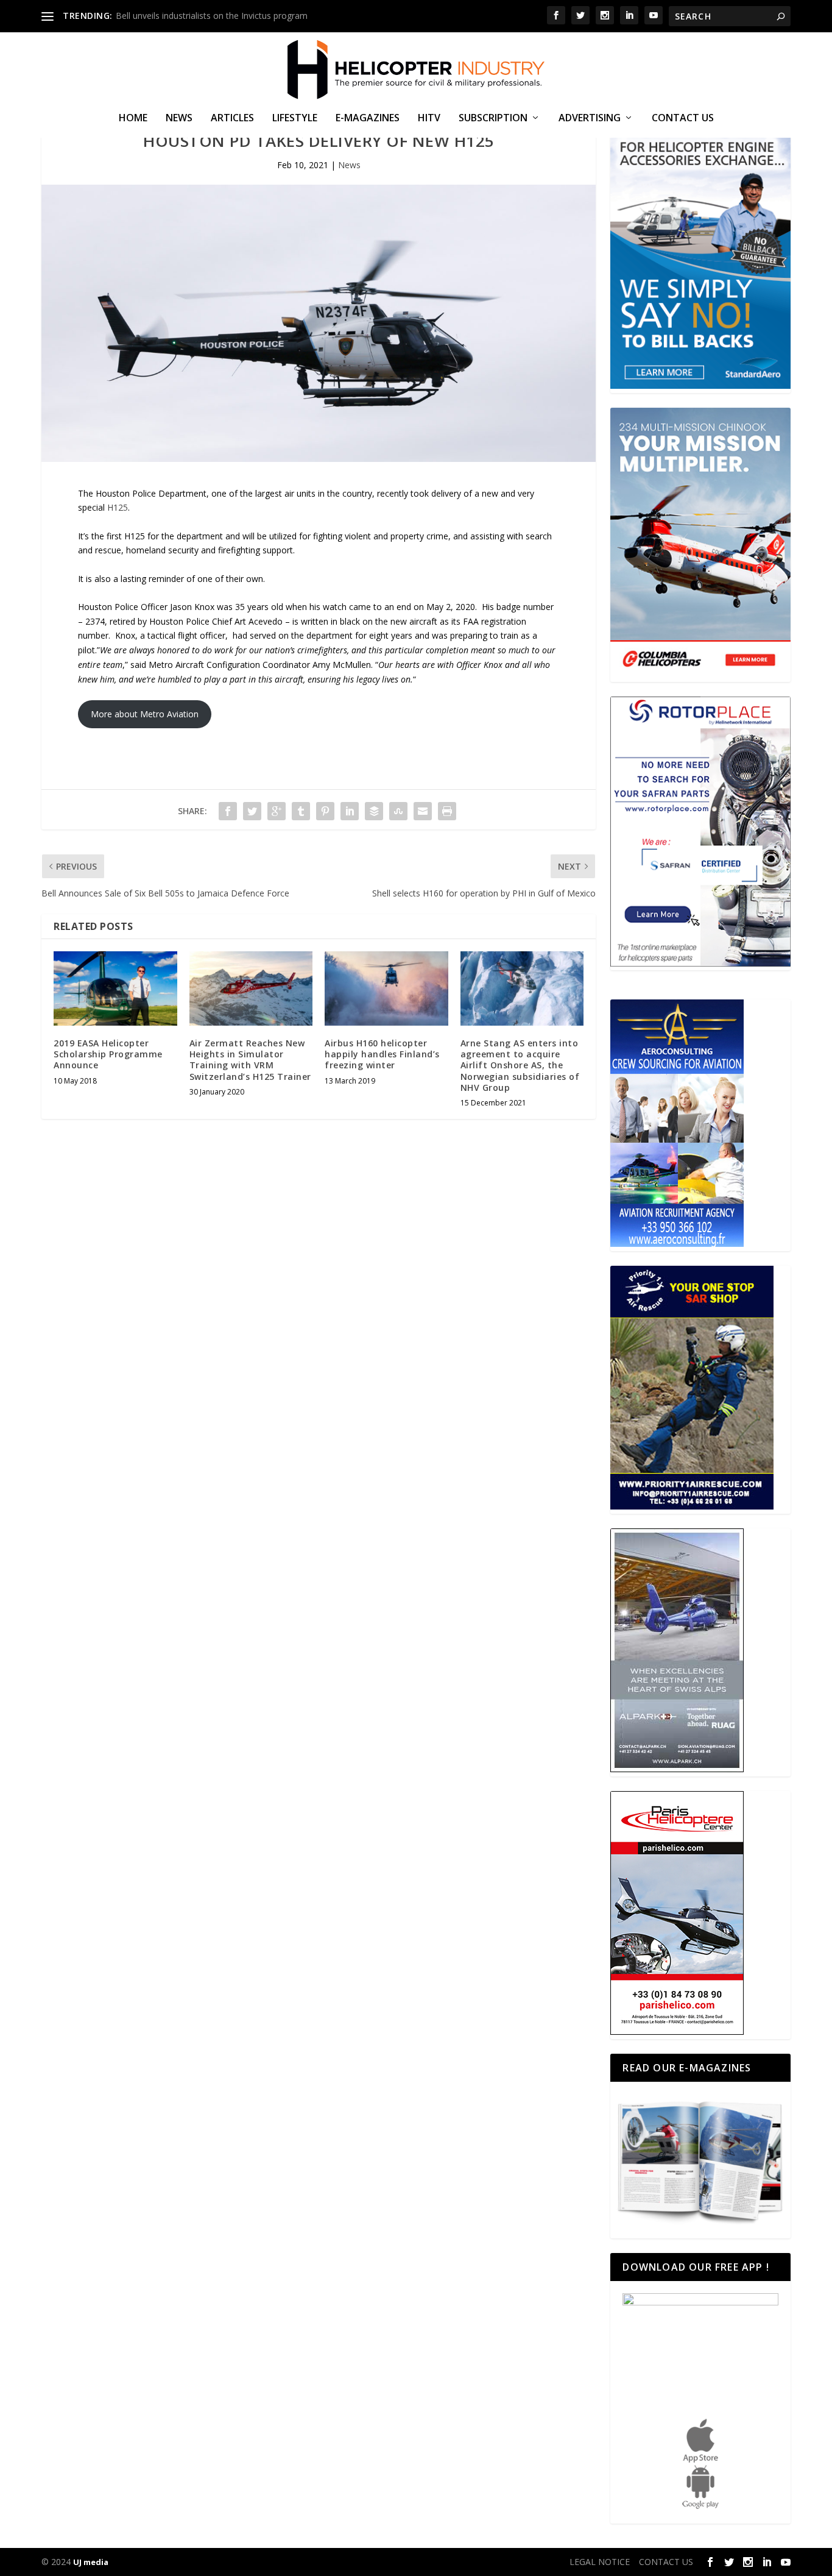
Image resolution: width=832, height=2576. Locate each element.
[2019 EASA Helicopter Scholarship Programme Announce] (115, 988)
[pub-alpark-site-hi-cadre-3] (677, 1769)
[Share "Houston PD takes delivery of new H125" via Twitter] (252, 811)
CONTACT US (683, 119)
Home (133, 119)
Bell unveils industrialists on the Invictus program (212, 16)
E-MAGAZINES (368, 119)
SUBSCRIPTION (493, 119)
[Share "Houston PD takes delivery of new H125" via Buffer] (374, 811)
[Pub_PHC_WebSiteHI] (677, 2031)
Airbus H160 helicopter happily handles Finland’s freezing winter (382, 1054)
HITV (429, 119)
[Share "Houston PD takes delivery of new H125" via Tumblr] (301, 811)
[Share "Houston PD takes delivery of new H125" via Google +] (277, 811)
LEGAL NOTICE (600, 2562)
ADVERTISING (590, 119)
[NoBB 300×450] (700, 385)
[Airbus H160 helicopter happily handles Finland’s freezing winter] (386, 988)
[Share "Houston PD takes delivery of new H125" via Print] (447, 811)
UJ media (91, 2562)
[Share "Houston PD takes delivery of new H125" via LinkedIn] (350, 811)
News (179, 119)
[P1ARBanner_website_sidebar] (692, 1506)
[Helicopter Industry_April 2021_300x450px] (700, 674)
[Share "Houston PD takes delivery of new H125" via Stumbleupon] (398, 811)
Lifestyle (295, 119)
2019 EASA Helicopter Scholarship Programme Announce (108, 1054)
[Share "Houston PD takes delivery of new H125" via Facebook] (228, 811)
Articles (232, 119)
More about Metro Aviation (145, 714)
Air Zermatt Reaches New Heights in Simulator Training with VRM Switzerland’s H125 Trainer (250, 1060)
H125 (118, 507)
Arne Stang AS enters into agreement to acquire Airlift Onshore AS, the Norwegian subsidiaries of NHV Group (520, 1065)
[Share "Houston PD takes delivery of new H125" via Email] (423, 811)
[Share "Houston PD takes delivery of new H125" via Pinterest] (325, 811)
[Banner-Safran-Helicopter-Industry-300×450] (700, 963)
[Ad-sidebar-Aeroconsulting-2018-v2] (677, 1244)
